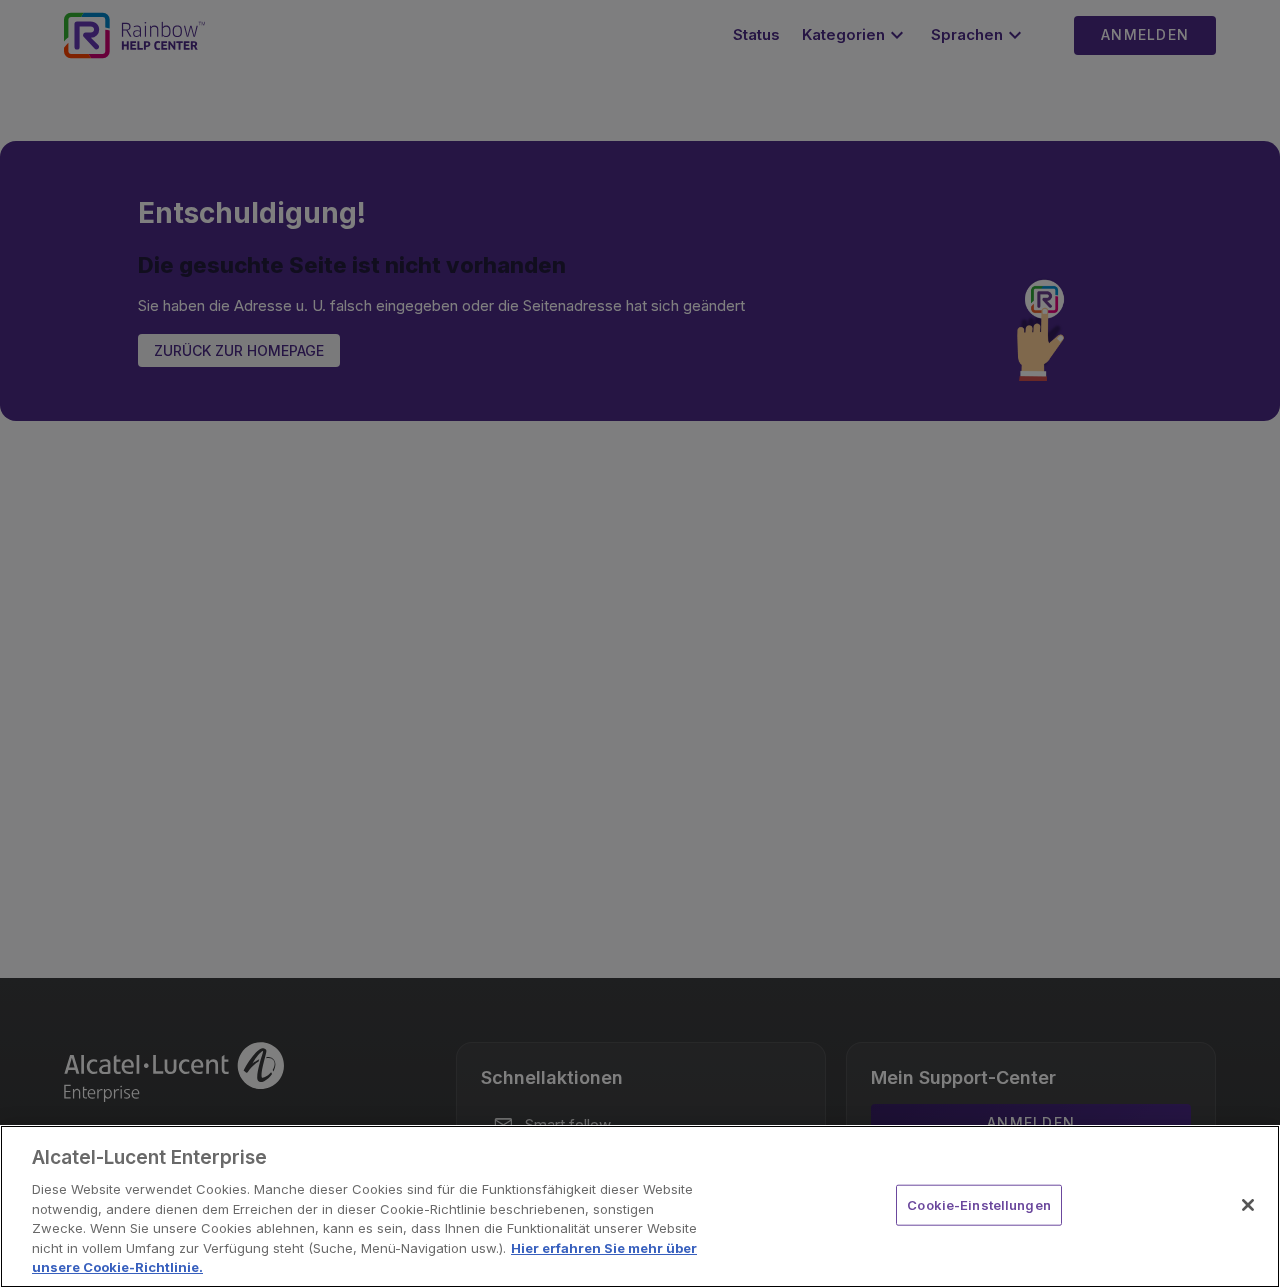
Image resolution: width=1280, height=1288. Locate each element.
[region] (640, 1206)
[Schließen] (1248, 1205)
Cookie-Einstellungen (979, 1204)
